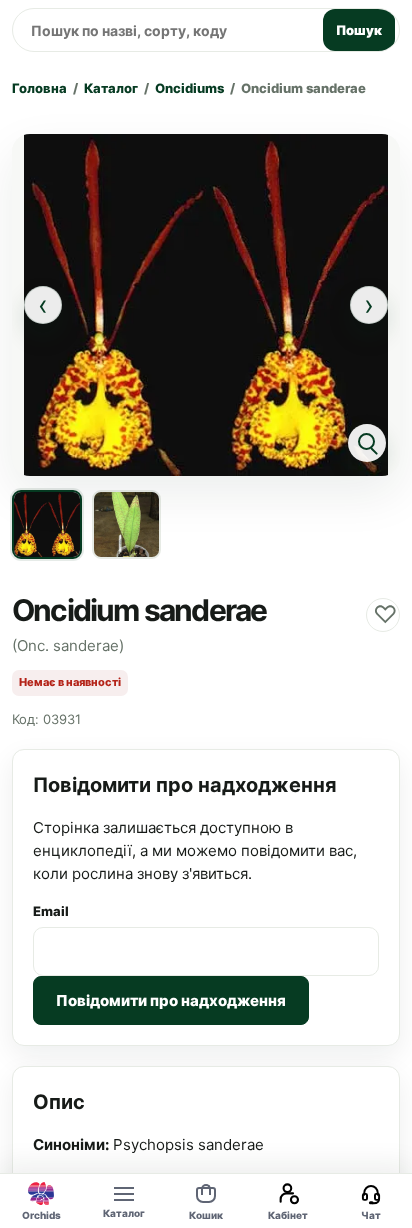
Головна (39, 88)
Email (51, 911)
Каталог (111, 88)
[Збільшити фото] (206, 304)
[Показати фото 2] (127, 525)
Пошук (359, 30)
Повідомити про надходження (171, 1000)
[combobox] (164, 30)
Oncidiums (189, 88)
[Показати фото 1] (47, 525)
